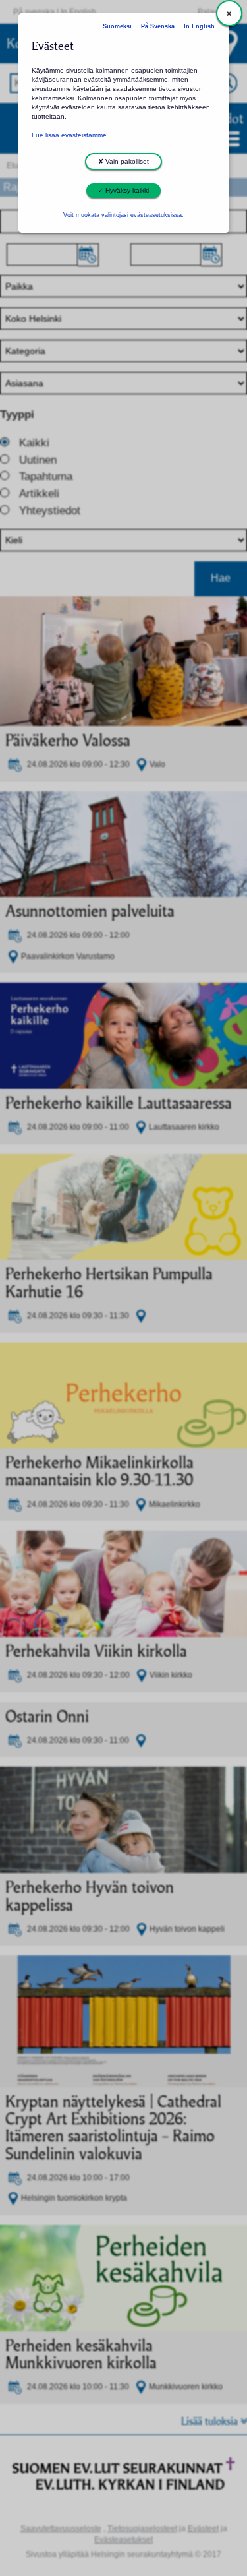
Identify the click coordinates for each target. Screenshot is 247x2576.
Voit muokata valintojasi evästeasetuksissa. (123, 215)
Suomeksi (117, 26)
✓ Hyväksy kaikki (123, 190)
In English (199, 26)
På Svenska (158, 26)
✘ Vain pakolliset (123, 161)
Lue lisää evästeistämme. (70, 135)
